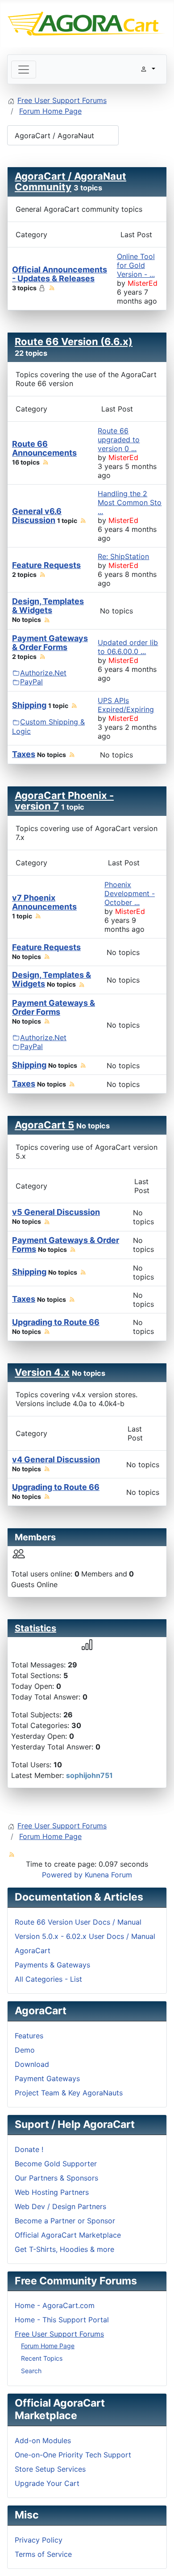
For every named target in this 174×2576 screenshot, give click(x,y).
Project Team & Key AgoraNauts (69, 2093)
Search (31, 2371)
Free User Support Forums (59, 2334)
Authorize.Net (43, 673)
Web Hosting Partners (52, 2192)
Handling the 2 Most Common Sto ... (130, 502)
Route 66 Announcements (44, 448)
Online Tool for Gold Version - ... (136, 265)
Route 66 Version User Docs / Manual (78, 1922)
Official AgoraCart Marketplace (68, 2235)
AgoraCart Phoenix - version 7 (64, 801)
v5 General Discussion (56, 1212)
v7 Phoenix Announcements (44, 902)
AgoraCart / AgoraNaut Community (70, 181)
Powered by (62, 1875)
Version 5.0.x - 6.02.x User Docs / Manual (85, 1936)
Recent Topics (42, 2358)
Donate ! (29, 2149)
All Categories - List (48, 1979)
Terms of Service (43, 2554)
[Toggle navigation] (24, 70)
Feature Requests (46, 565)
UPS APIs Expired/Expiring (126, 705)
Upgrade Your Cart (47, 2483)
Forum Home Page (48, 2346)
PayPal (31, 682)
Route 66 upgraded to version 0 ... (119, 440)
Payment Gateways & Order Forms (50, 643)
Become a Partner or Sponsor (65, 2221)
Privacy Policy (39, 2540)
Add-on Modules (43, 2440)
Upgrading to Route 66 (56, 1322)
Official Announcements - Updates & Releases (60, 274)
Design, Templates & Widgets (48, 606)
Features (29, 2036)
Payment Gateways (47, 2078)
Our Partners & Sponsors (56, 2178)
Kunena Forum (108, 1875)
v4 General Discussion (56, 1459)
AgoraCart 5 (44, 1125)
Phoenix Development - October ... (130, 893)
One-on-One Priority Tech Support (73, 2455)
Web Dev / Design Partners (60, 2206)
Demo (25, 2050)
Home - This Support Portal (62, 2320)
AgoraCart (33, 1951)
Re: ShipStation (123, 556)
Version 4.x (42, 1372)
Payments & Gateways (52, 1965)
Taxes (24, 754)
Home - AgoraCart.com (55, 2305)
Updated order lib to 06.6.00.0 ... (128, 647)
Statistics (35, 1628)
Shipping (29, 705)
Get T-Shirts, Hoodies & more (64, 2249)
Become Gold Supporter (56, 2164)
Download (32, 2064)
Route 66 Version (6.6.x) (74, 342)
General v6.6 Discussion (37, 516)
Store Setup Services (50, 2469)
